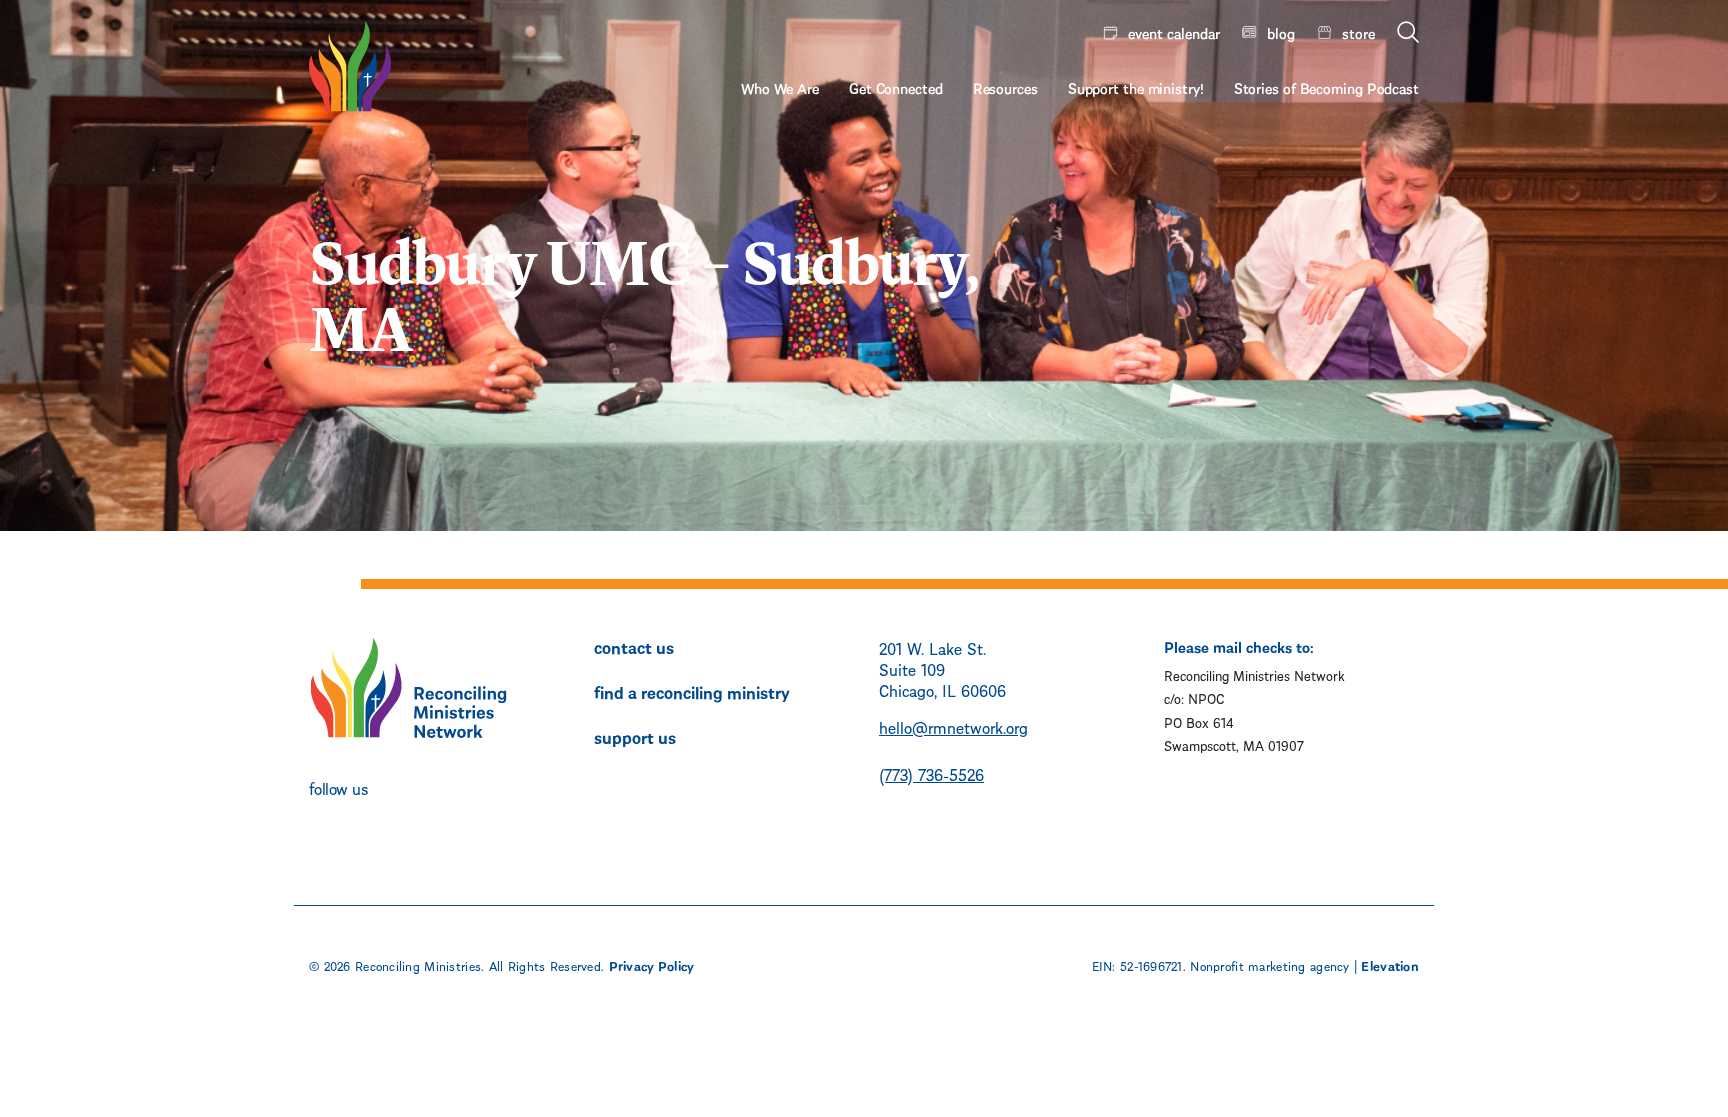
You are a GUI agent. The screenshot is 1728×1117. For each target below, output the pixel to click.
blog (1281, 32)
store (1358, 32)
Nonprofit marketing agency (1269, 965)
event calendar (1174, 32)
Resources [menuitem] (1005, 87)
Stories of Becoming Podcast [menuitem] (1326, 87)
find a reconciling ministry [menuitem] (692, 691)
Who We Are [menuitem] (780, 87)
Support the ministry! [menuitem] (1136, 87)
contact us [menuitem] (634, 646)
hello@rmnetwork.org (953, 726)
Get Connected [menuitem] (896, 87)
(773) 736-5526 (931, 773)
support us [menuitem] (635, 736)
